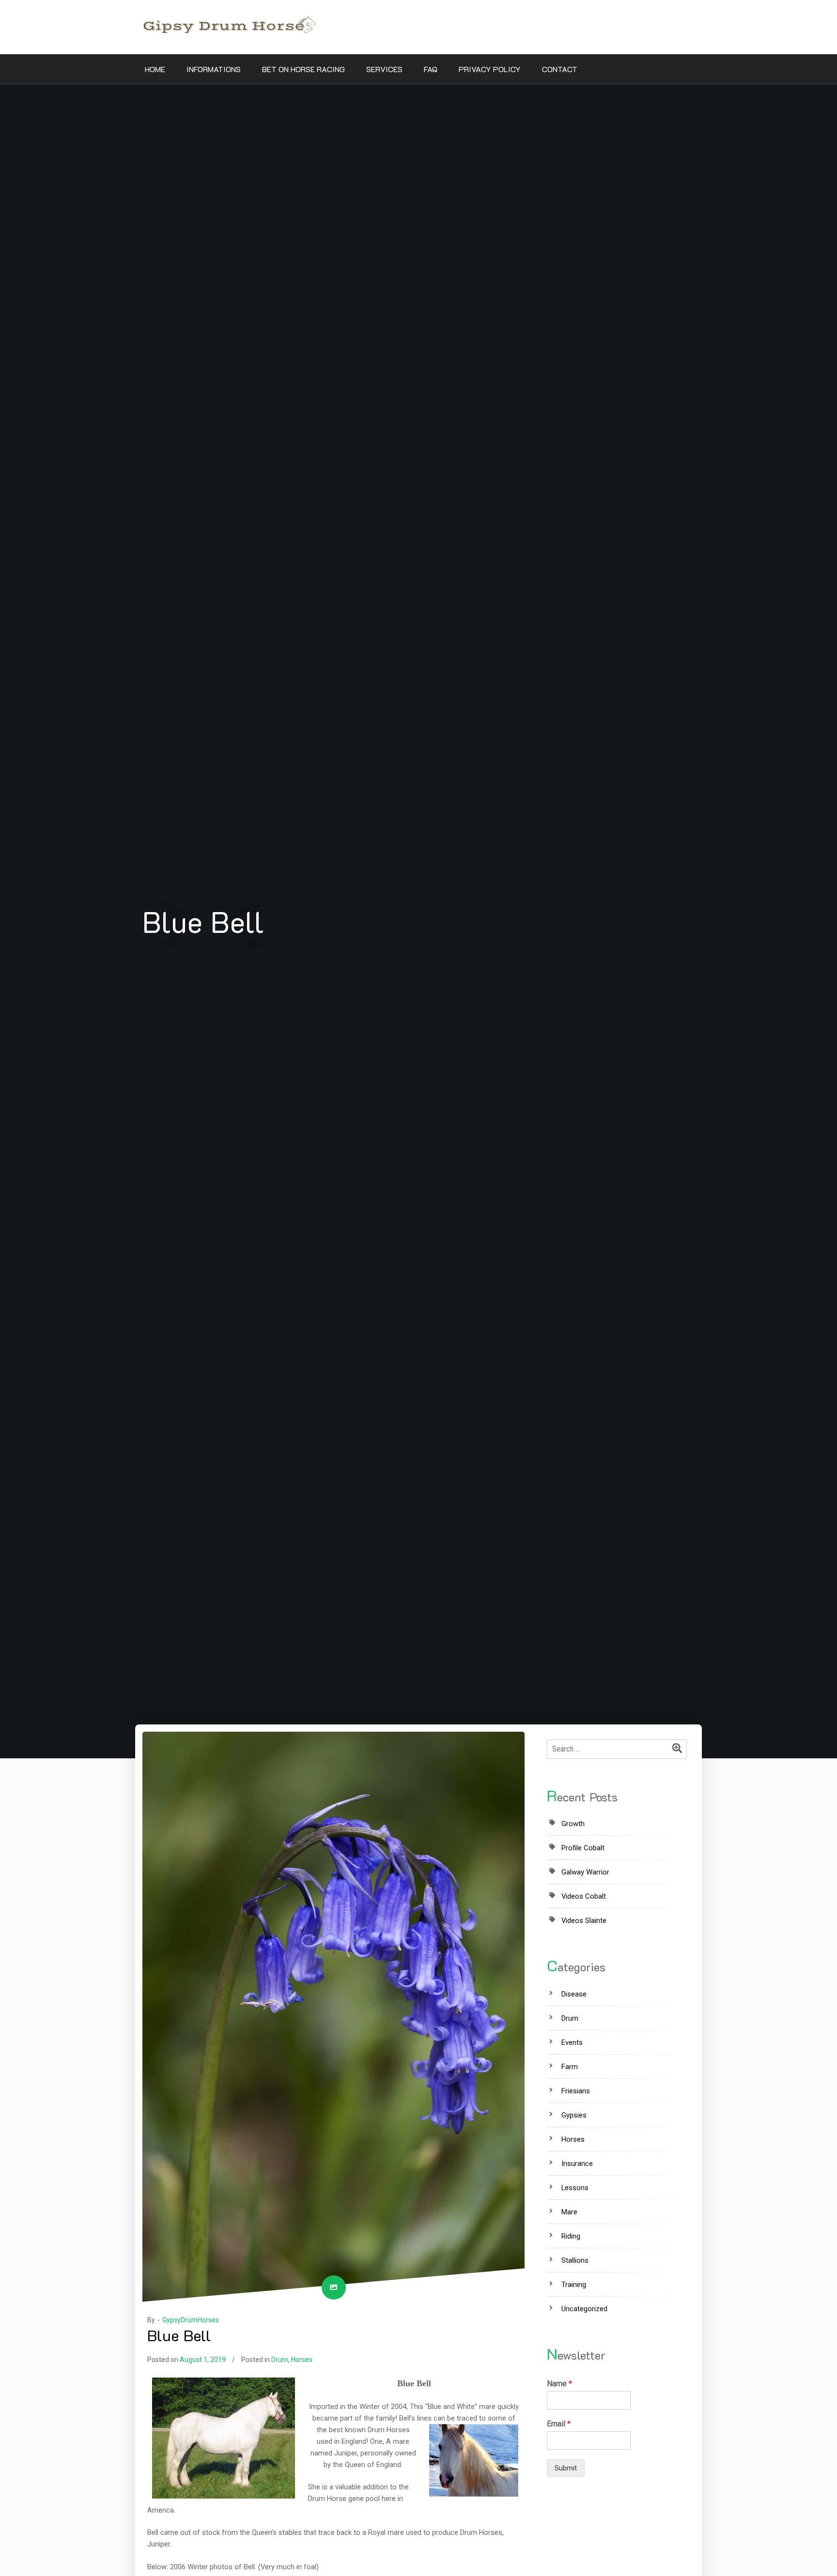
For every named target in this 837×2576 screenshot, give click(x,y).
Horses (302, 2360)
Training (574, 2285)
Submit (566, 2468)
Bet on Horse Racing (303, 69)
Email (559, 2424)
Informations (214, 69)
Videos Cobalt (584, 1896)
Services (384, 69)
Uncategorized (584, 2309)
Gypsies (574, 2115)
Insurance (577, 2164)
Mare (569, 2212)
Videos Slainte (584, 1921)
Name (559, 2384)
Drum (280, 2360)
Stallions (575, 2260)
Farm (570, 2067)
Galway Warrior (585, 1872)
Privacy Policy (490, 69)
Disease (574, 1994)
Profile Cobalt (583, 1848)
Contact (560, 69)
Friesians (576, 2091)
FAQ (431, 69)
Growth (573, 1824)
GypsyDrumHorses (191, 2320)
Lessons (575, 2188)
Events (572, 2043)
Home (155, 69)
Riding (571, 2236)
